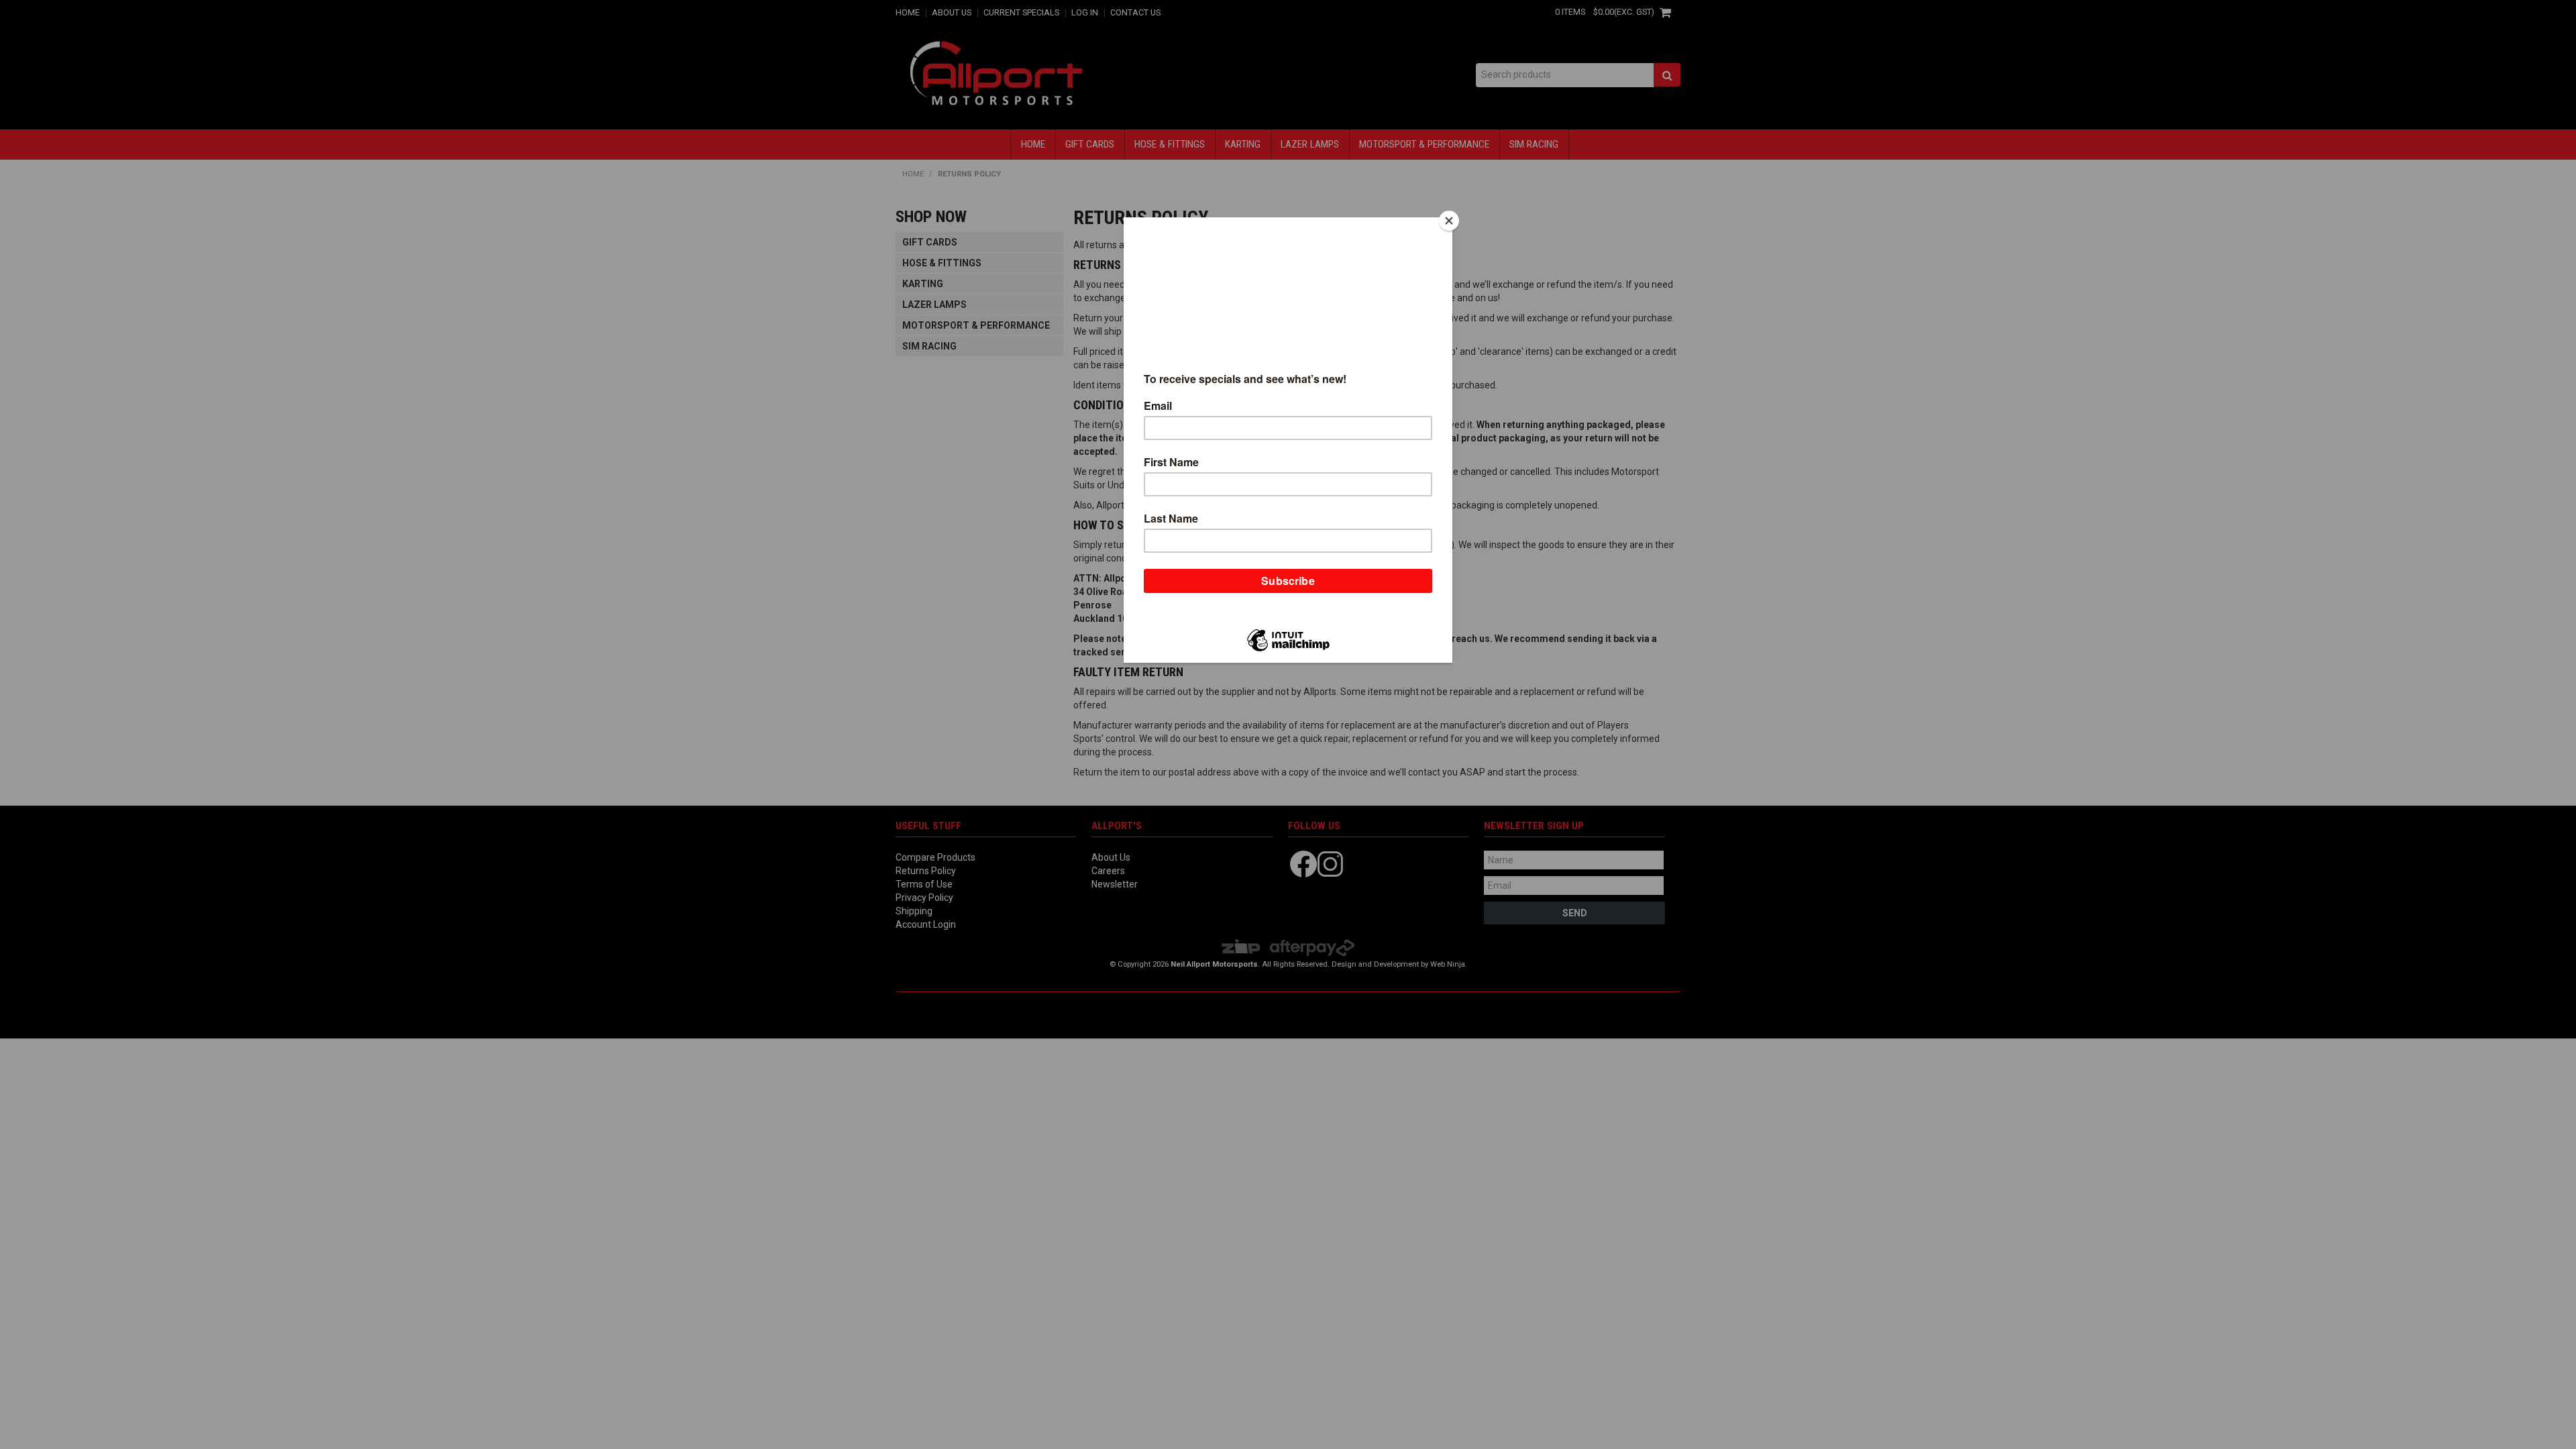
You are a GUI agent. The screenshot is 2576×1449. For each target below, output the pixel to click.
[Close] (1449, 221)
